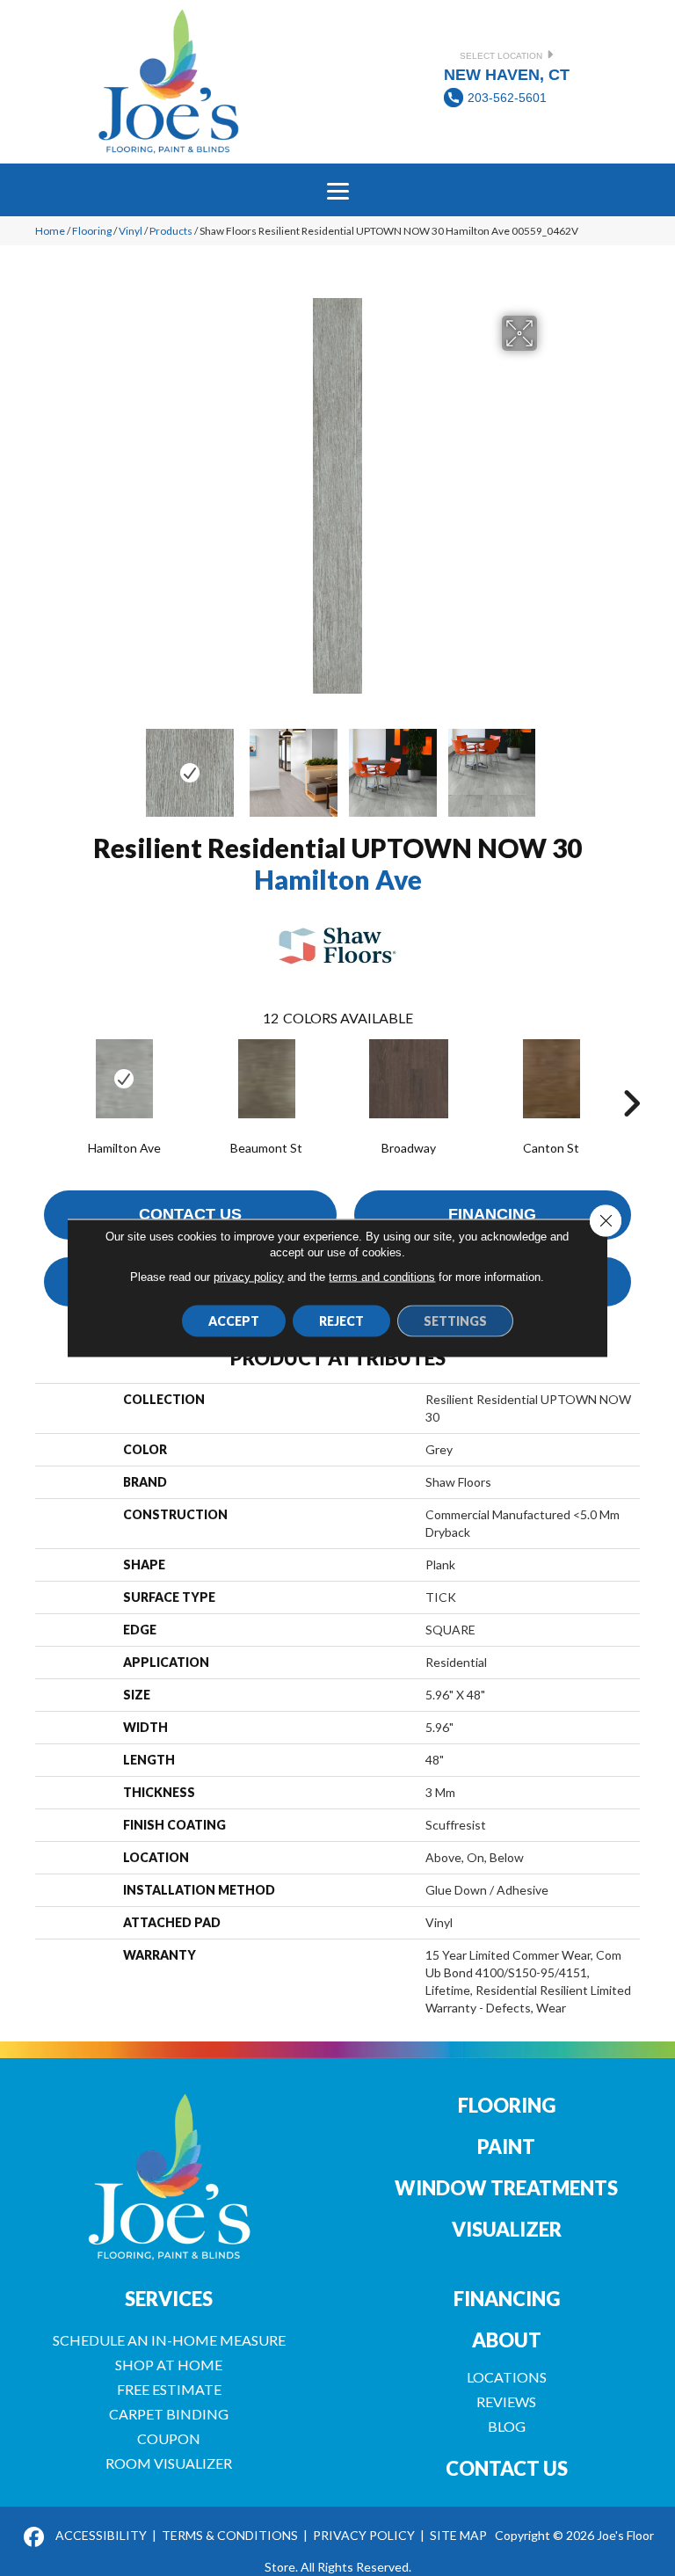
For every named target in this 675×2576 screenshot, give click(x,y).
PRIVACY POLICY (364, 2535)
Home (50, 231)
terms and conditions (382, 1277)
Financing (492, 1214)
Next (548, 764)
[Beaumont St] (266, 1079)
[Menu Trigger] (337, 190)
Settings (455, 1321)
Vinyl (131, 231)
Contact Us (190, 1214)
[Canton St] (551, 1079)
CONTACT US (507, 2468)
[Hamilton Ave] (124, 1079)
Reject (341, 1321)
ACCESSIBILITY (101, 2535)
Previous (127, 764)
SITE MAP (458, 2535)
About (507, 2340)
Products (171, 231)
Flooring (92, 231)
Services (169, 2299)
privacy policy (249, 1277)
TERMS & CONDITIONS (230, 2535)
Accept (234, 1321)
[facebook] (35, 2538)
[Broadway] (409, 1079)
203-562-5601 (507, 98)
